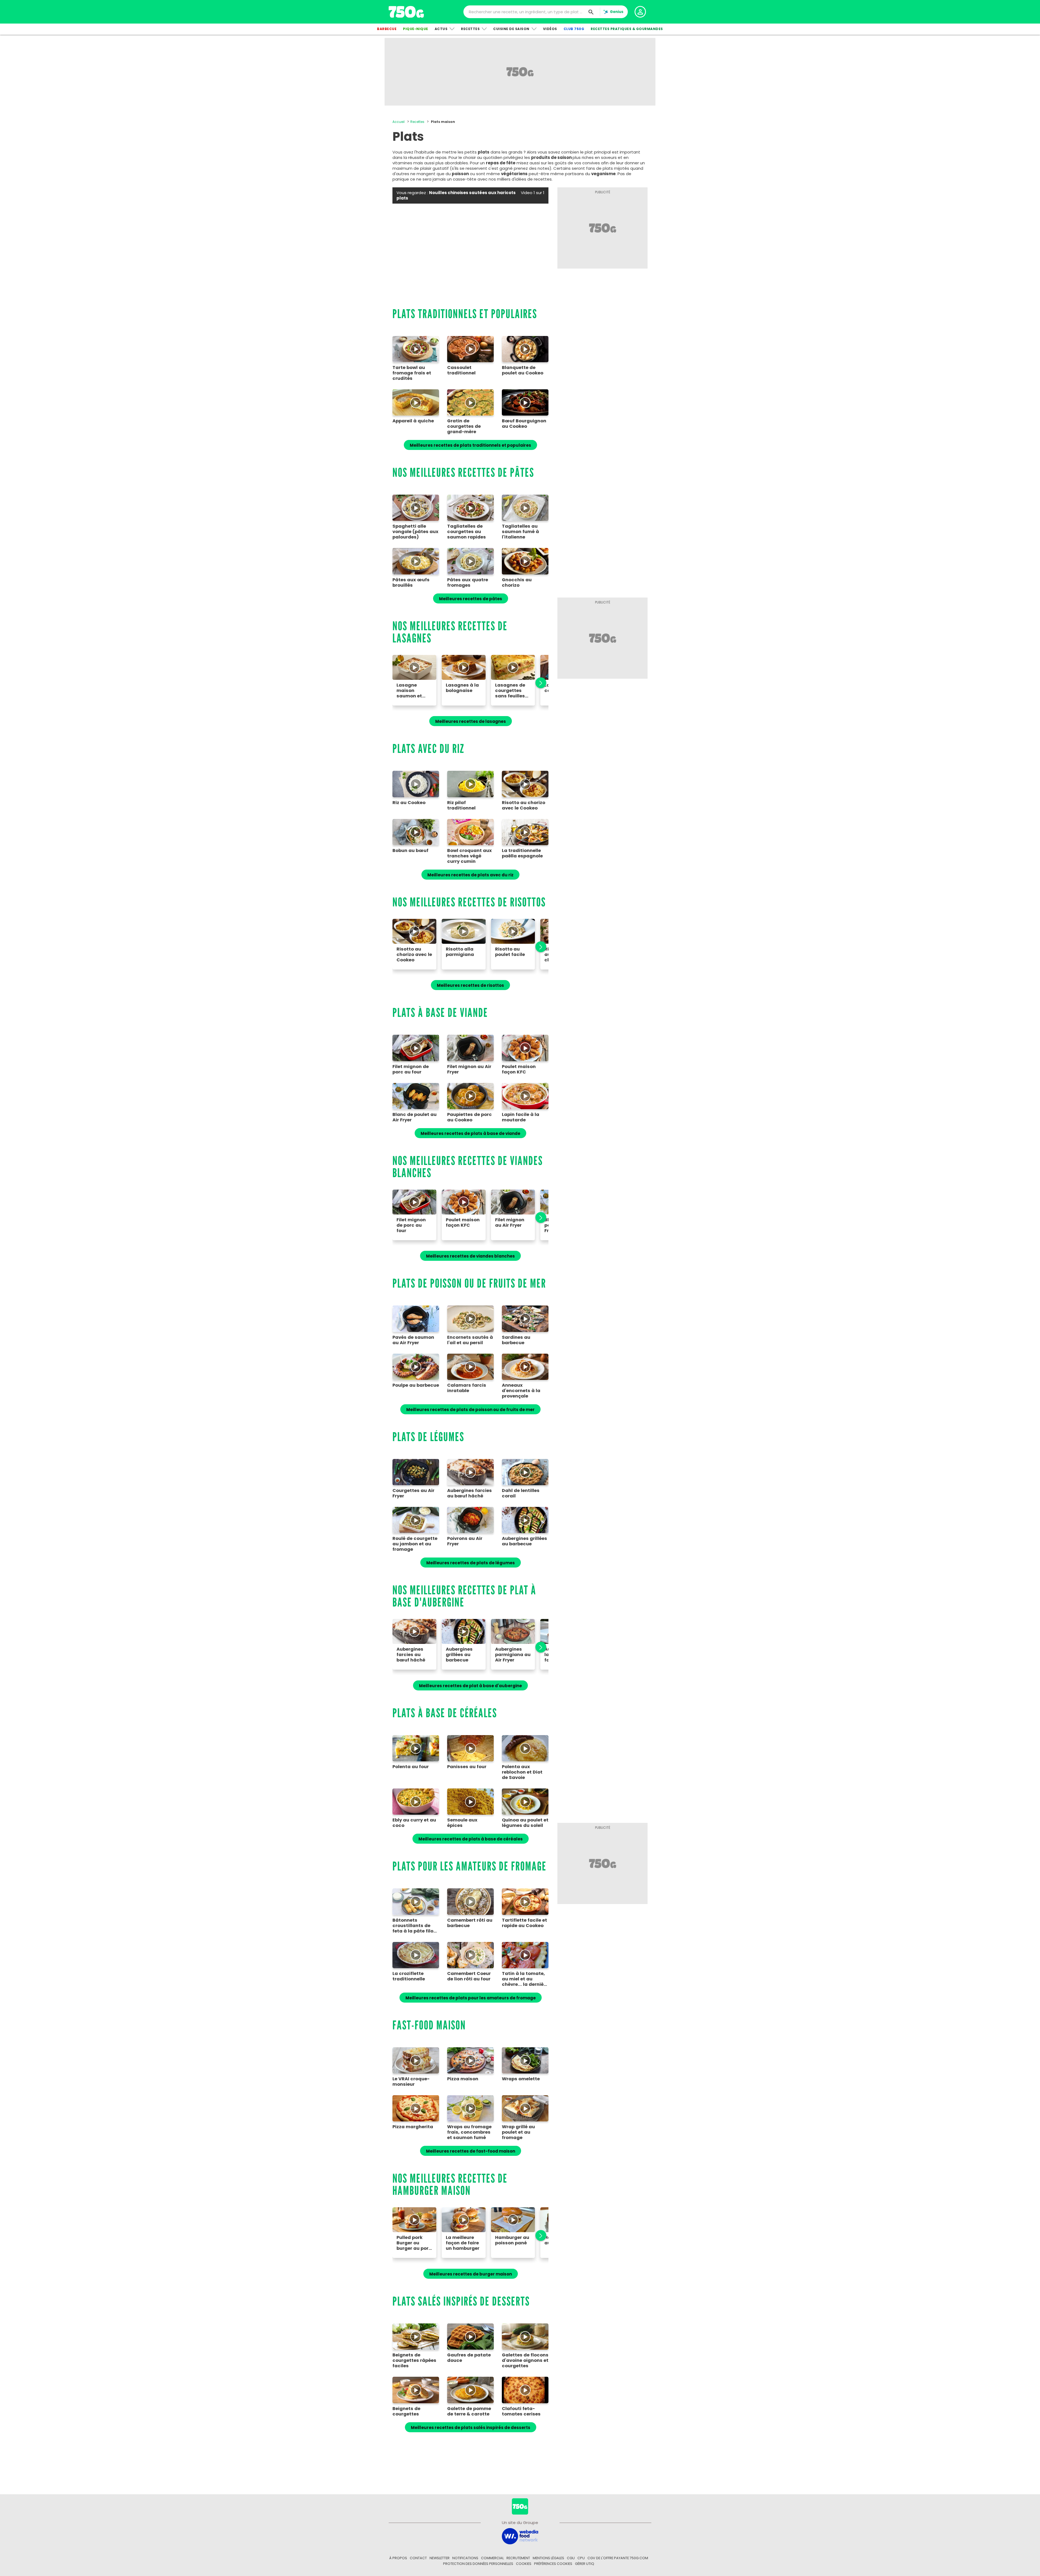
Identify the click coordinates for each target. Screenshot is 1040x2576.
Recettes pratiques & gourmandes (627, 29)
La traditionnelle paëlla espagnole (522, 853)
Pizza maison (463, 2079)
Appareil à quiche (413, 421)
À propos (398, 2558)
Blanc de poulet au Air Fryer (415, 1117)
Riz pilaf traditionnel (461, 805)
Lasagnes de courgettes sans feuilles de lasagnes (510, 690)
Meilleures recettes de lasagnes (471, 721)
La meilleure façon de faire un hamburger (463, 2243)
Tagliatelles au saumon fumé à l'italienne (520, 532)
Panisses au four (467, 1767)
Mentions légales (548, 2558)
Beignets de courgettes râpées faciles (414, 2360)
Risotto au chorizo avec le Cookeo (524, 805)
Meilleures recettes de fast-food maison (471, 2151)
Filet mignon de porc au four (411, 1069)
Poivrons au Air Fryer (465, 1541)
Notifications (465, 2558)
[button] (538, 683)
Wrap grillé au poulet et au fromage (518, 2132)
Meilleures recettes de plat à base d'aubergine (470, 1686)
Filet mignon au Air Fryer (469, 1069)
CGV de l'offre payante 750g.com (618, 2558)
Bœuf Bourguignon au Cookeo (524, 424)
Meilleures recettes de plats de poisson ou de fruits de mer (470, 1410)
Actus (441, 29)
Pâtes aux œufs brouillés (411, 583)
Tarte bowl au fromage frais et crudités (412, 373)
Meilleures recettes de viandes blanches (470, 1256)
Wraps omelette (521, 2079)
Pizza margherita (413, 2127)
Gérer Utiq (585, 2564)
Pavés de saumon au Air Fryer (413, 1340)
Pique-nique (416, 29)
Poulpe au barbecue (416, 1385)
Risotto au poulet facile (510, 952)
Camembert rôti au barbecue (470, 1923)
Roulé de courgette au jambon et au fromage (415, 1544)
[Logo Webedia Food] (520, 2536)
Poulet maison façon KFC (519, 1069)
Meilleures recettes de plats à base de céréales (471, 1839)
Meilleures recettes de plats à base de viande (470, 1133)
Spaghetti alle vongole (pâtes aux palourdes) (415, 532)
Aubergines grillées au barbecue (524, 1541)
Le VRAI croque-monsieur (411, 2082)
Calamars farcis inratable (467, 1388)
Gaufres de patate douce (469, 2358)
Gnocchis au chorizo (517, 583)
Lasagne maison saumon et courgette (409, 690)
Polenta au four (411, 1767)
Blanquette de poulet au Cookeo (523, 370)
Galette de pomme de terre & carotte (469, 2411)
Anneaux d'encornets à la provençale (521, 1391)
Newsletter (440, 2558)
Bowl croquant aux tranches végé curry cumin (469, 856)
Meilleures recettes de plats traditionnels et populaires (470, 445)
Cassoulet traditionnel (461, 370)
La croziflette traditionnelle (409, 1976)
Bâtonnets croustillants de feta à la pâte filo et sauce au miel (413, 1926)
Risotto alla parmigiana (460, 952)
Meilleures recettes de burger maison (471, 2274)
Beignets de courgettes (406, 2411)
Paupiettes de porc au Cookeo (469, 1117)
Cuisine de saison (511, 29)
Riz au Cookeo (409, 803)
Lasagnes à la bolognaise (462, 688)
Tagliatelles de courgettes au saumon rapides (467, 532)
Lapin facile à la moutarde (521, 1117)
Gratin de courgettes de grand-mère (464, 426)
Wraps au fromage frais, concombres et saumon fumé (469, 2132)
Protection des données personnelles (478, 2564)
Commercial (492, 2558)
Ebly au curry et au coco (414, 1823)
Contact (418, 2558)
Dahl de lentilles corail (521, 1493)
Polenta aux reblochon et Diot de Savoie (522, 1772)
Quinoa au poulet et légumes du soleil (525, 1823)
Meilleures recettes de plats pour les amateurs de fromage (471, 1998)
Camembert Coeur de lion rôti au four (469, 1976)
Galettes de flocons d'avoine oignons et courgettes (525, 2360)
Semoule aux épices (462, 1823)
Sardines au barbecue (516, 1340)
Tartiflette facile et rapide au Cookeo (524, 1923)
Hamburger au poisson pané (512, 2240)
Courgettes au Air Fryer (413, 1493)
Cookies (524, 2564)
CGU (571, 2558)
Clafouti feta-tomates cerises (521, 2411)
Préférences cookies (553, 2564)
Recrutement (518, 2558)
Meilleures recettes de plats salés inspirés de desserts (471, 2428)
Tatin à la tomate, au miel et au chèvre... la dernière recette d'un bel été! (525, 1979)
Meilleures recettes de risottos (470, 985)
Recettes (470, 29)
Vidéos (550, 29)
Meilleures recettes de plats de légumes (471, 1563)
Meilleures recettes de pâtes (471, 599)
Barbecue (387, 29)
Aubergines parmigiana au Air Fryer (513, 1655)
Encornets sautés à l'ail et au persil (470, 1340)
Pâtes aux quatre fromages (468, 583)
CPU (581, 2558)
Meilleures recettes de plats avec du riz (470, 875)
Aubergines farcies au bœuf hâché (469, 1493)
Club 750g (574, 29)
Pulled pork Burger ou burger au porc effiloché (414, 2243)
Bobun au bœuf (410, 851)
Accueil (399, 122)
